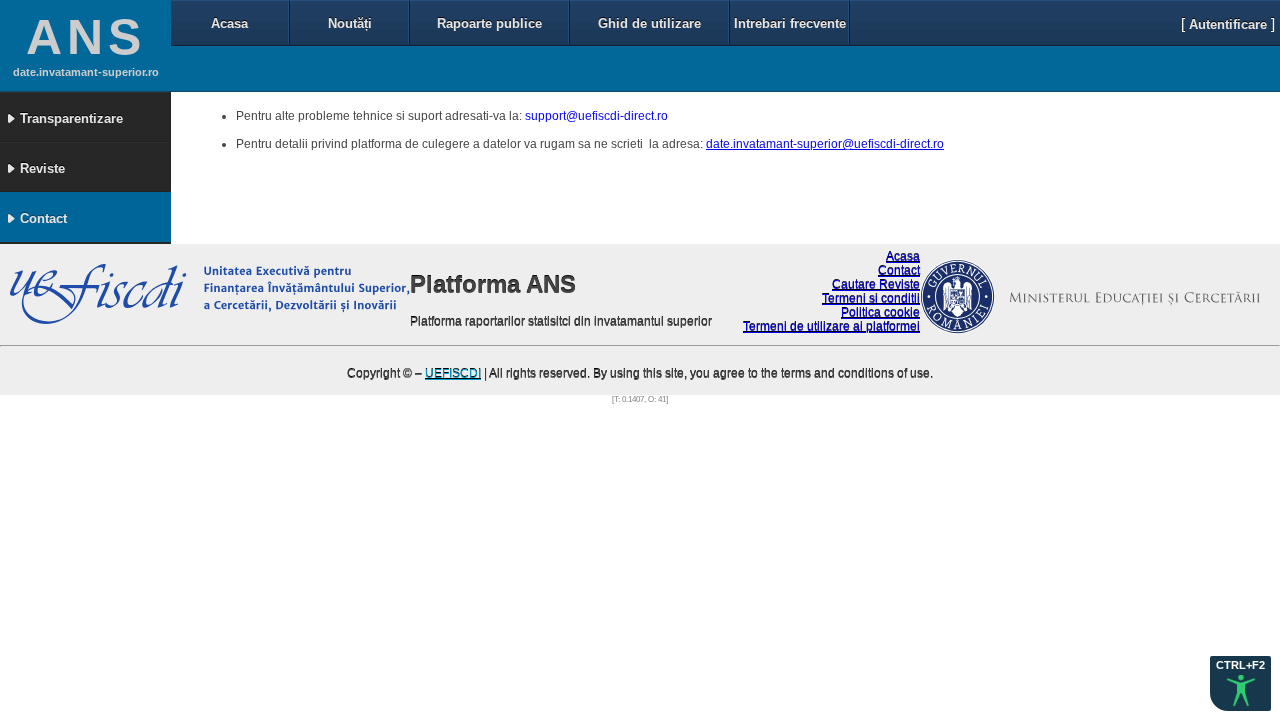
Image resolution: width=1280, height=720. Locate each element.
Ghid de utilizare (649, 23)
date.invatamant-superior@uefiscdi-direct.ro (825, 144)
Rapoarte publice (489, 23)
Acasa (229, 23)
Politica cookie (880, 313)
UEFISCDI (453, 374)
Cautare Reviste (876, 285)
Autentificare (1228, 24)
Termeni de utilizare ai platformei (831, 327)
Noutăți (350, 23)
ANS (86, 37)
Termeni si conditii (871, 299)
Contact (899, 271)
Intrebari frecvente (790, 23)
